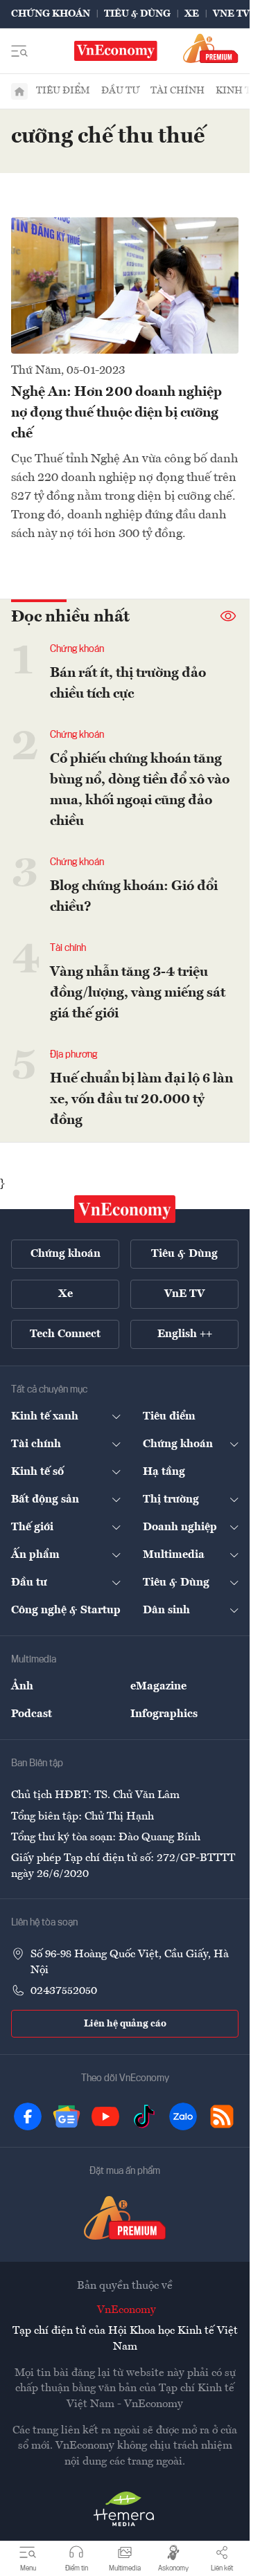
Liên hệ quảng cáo (125, 2024)
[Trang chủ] (19, 91)
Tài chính (177, 91)
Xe (192, 14)
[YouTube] (105, 2116)
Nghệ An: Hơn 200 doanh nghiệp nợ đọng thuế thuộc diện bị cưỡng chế (116, 413)
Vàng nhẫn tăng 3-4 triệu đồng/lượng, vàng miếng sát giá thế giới (138, 993)
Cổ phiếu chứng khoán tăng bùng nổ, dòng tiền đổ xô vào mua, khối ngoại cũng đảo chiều (140, 790)
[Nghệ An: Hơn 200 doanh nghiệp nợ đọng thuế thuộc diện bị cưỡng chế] (125, 285)
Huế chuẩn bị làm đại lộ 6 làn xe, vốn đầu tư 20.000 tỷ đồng (141, 1100)
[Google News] (67, 2116)
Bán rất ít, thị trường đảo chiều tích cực (128, 684)
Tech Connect (65, 1334)
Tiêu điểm (63, 91)
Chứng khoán (51, 14)
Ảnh (22, 1687)
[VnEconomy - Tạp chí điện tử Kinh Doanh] (125, 1209)
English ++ (185, 1334)
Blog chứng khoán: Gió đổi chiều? (134, 897)
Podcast (32, 1714)
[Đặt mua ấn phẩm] (211, 48)
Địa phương (73, 1055)
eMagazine (158, 1687)
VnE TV (231, 14)
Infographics (164, 1714)
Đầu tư (120, 91)
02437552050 (64, 1991)
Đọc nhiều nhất (70, 617)
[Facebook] (28, 2116)
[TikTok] (144, 2116)
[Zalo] (183, 2116)
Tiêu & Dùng (137, 14)
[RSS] (222, 2116)
